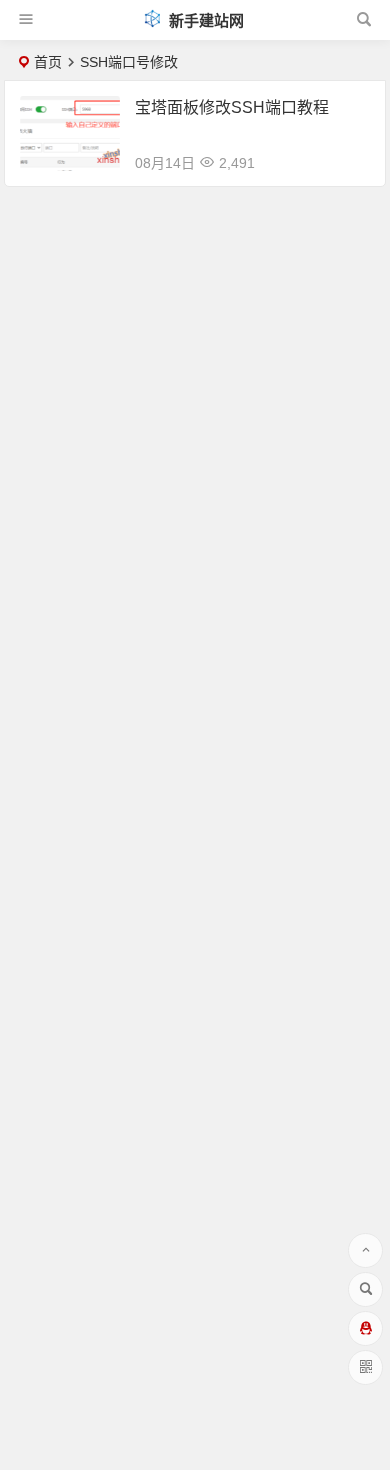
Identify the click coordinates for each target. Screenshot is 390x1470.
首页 (48, 62)
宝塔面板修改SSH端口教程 (232, 107)
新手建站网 (204, 20)
